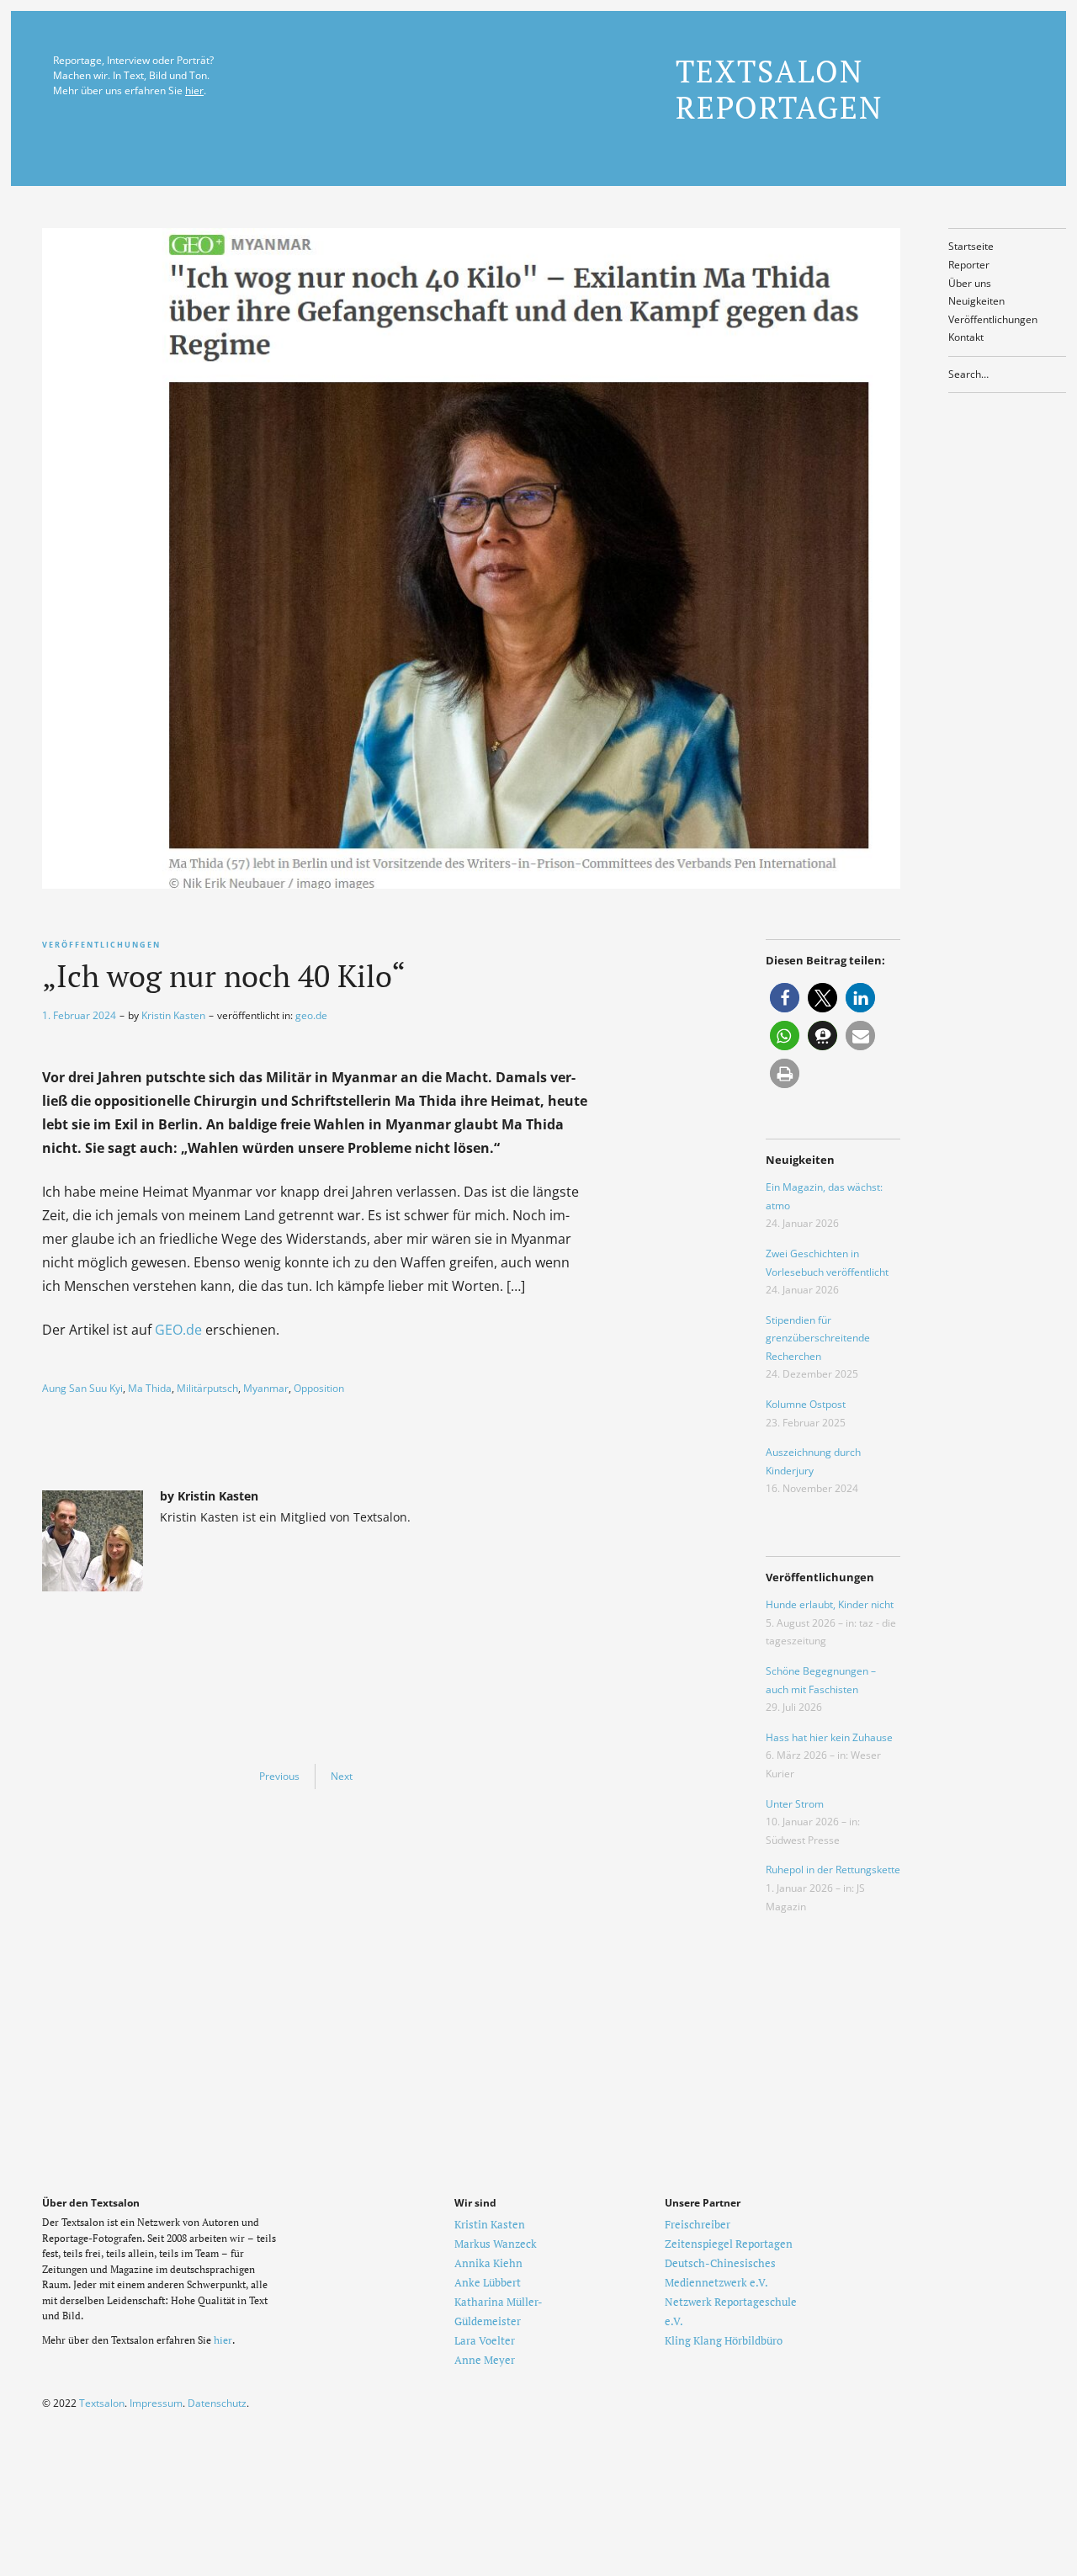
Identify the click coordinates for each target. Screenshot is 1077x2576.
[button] (785, 998)
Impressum (156, 2403)
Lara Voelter (485, 2340)
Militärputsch (207, 1388)
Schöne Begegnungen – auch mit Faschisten (821, 1680)
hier (194, 90)
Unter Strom (795, 1804)
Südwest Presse (803, 1840)
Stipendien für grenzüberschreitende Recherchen (818, 1338)
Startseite (971, 246)
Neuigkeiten (976, 301)
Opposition (319, 1388)
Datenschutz (217, 2403)
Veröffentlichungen (993, 319)
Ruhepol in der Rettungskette (833, 1870)
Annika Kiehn (488, 2263)
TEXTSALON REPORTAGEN (779, 89)
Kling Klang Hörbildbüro (724, 2340)
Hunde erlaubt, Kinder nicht (830, 1604)
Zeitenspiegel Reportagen (729, 2244)
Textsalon (102, 2403)
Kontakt (966, 337)
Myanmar (266, 1388)
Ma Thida (150, 1388)
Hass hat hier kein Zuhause (829, 1737)
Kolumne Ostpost (806, 1404)
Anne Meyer (485, 2360)
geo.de (311, 1015)
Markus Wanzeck (496, 2244)
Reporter (969, 265)
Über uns (970, 283)
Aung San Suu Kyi (82, 1388)
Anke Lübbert (488, 2282)
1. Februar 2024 (79, 1015)
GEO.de (178, 1330)
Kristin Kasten (173, 1015)
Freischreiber (698, 2224)
